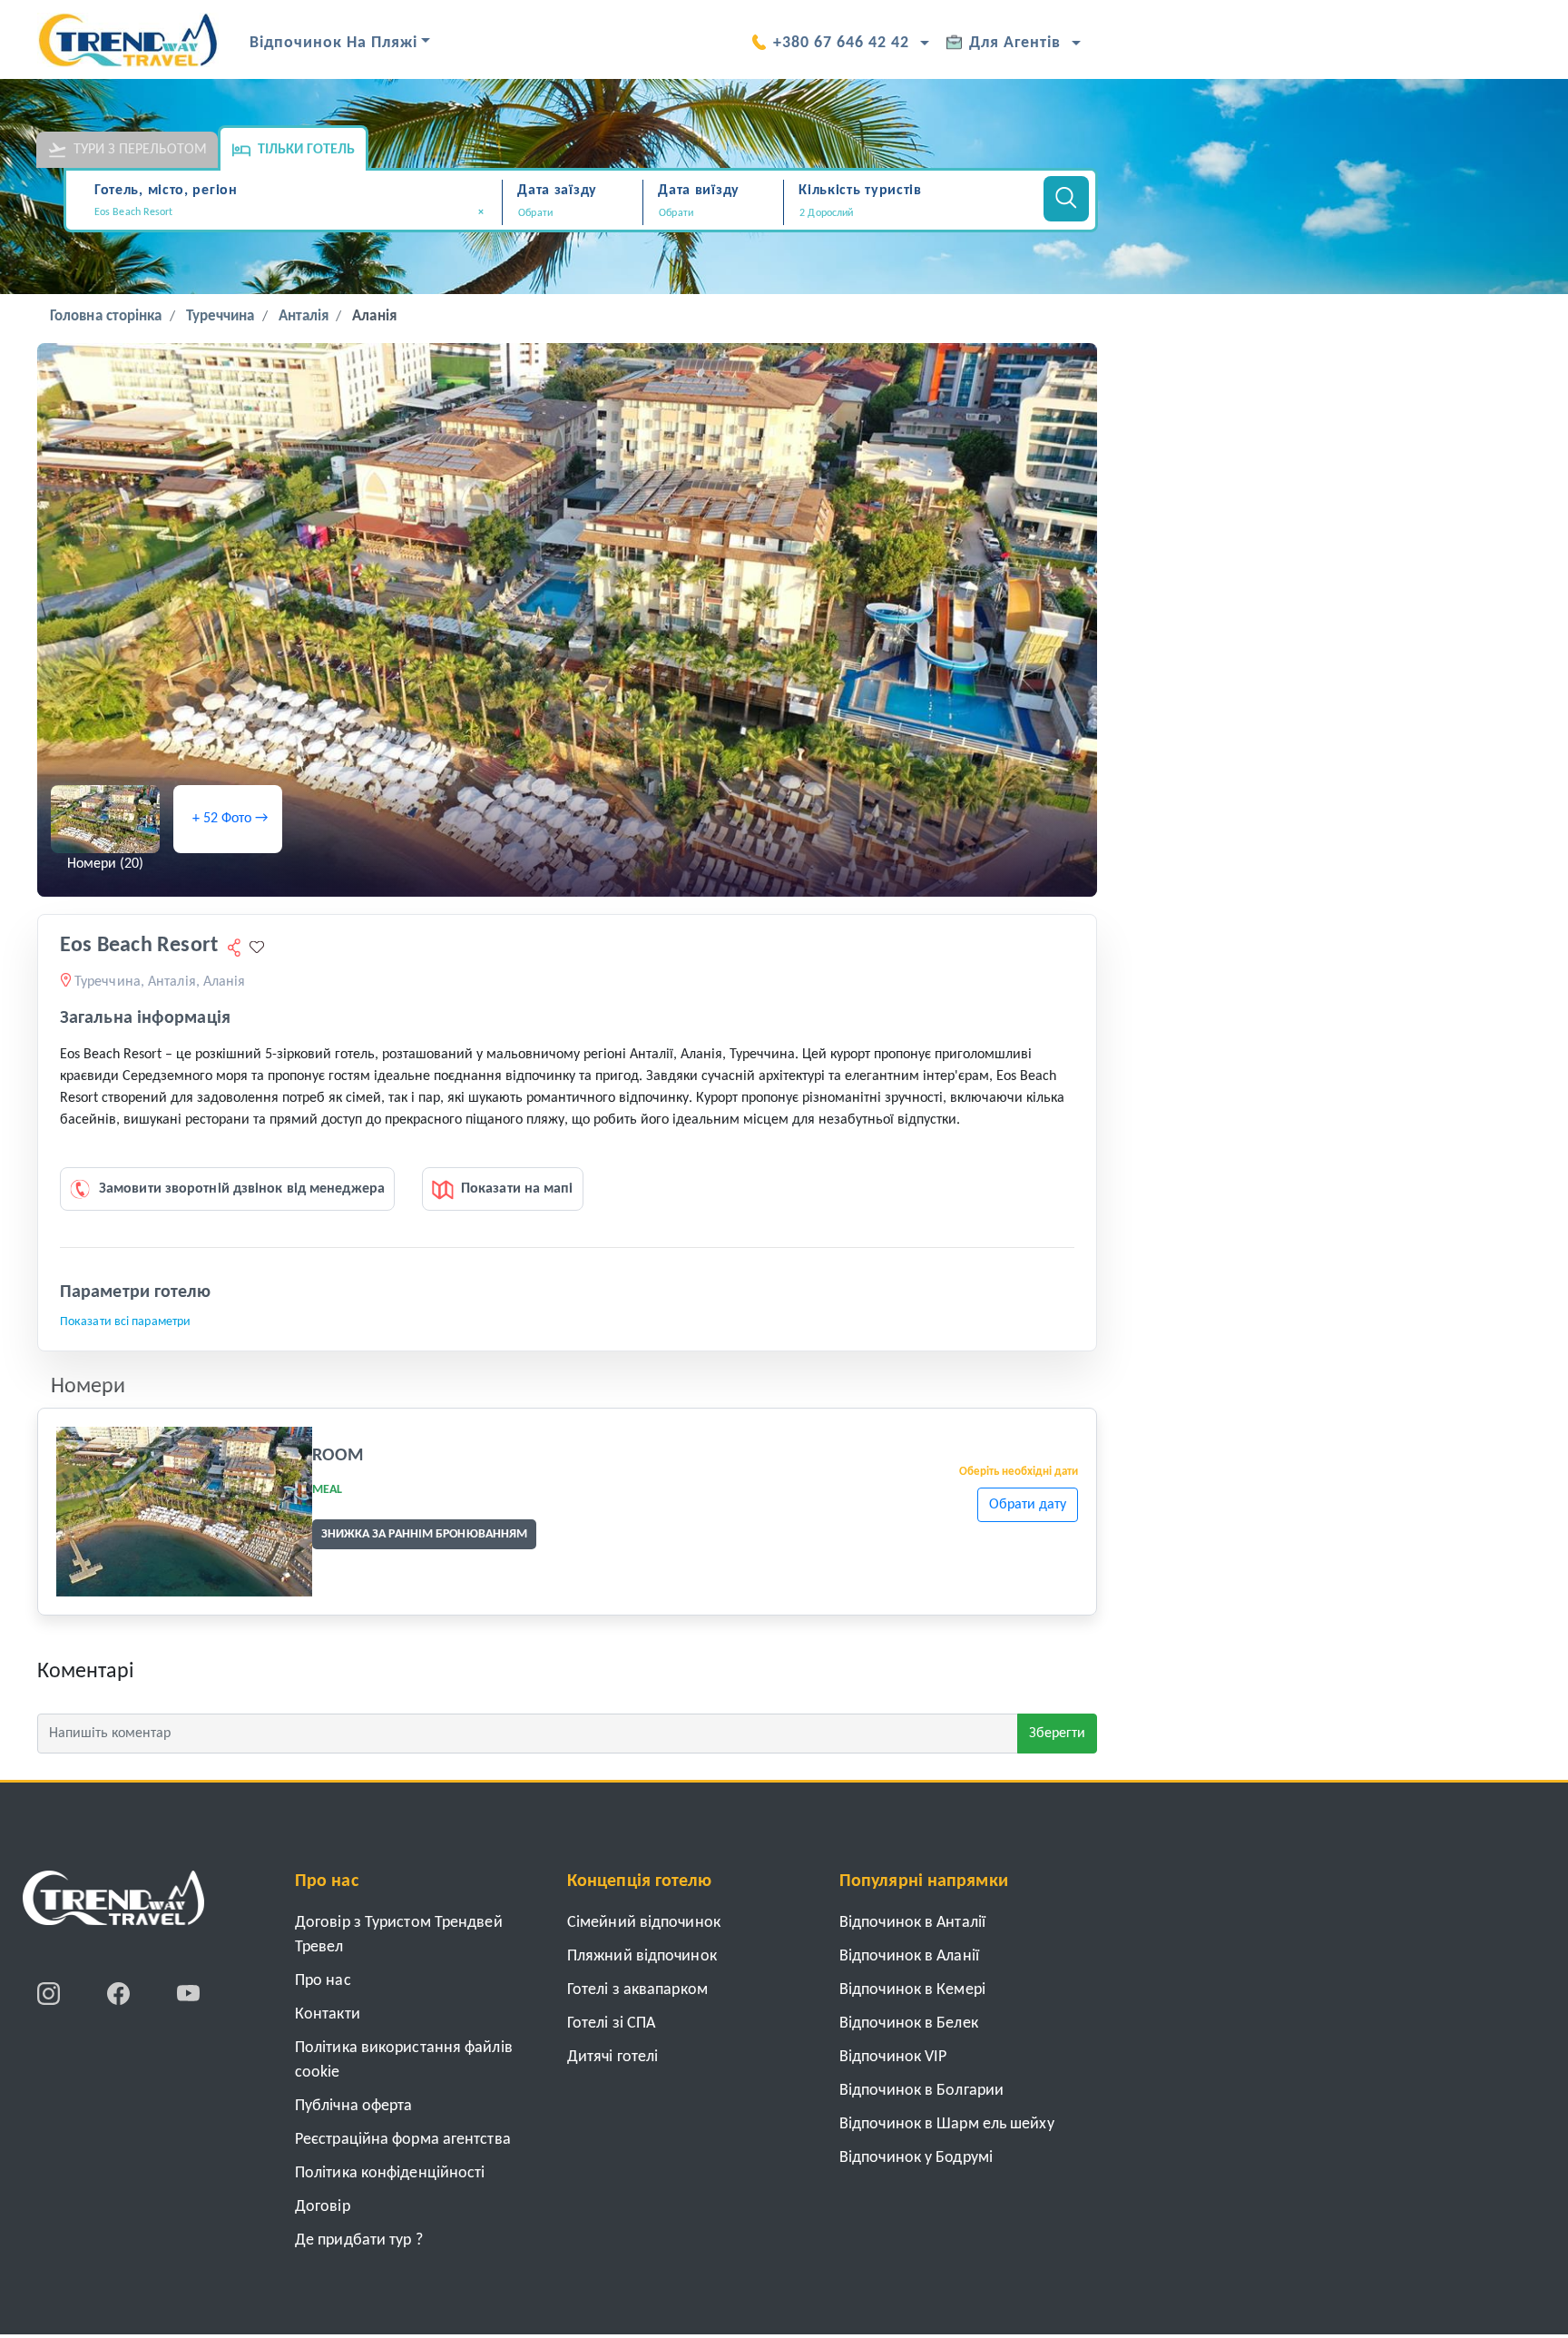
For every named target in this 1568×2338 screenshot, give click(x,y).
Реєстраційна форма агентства (403, 2140)
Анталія (304, 316)
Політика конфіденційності (390, 2173)
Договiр (323, 2207)
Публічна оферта (354, 2106)
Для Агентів (1015, 43)
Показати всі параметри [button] (125, 1322)
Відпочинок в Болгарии (921, 2091)
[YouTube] (188, 1993)
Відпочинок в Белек (909, 2024)
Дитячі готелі (612, 2057)
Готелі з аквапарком (637, 1990)
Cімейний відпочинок (644, 1923)
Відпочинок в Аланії (909, 1956)
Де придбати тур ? (359, 2240)
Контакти (328, 2014)
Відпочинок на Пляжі (333, 43)
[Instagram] (50, 1993)
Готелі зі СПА (611, 2024)
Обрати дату (1028, 1505)
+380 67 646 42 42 (841, 43)
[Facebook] (120, 1993)
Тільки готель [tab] (306, 150)
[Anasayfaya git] (113, 1904)
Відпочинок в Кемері (912, 1990)
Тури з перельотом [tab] (140, 150)
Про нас (323, 1981)
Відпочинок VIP (893, 2057)
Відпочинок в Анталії (912, 1923)
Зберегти (1057, 1734)
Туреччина (220, 316)
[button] (911, 213)
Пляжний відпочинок (642, 1956)
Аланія (374, 316)
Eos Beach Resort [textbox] (289, 212)
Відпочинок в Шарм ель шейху (947, 2124)
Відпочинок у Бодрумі (916, 2158)
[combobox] (295, 214)
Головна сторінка (106, 316)
